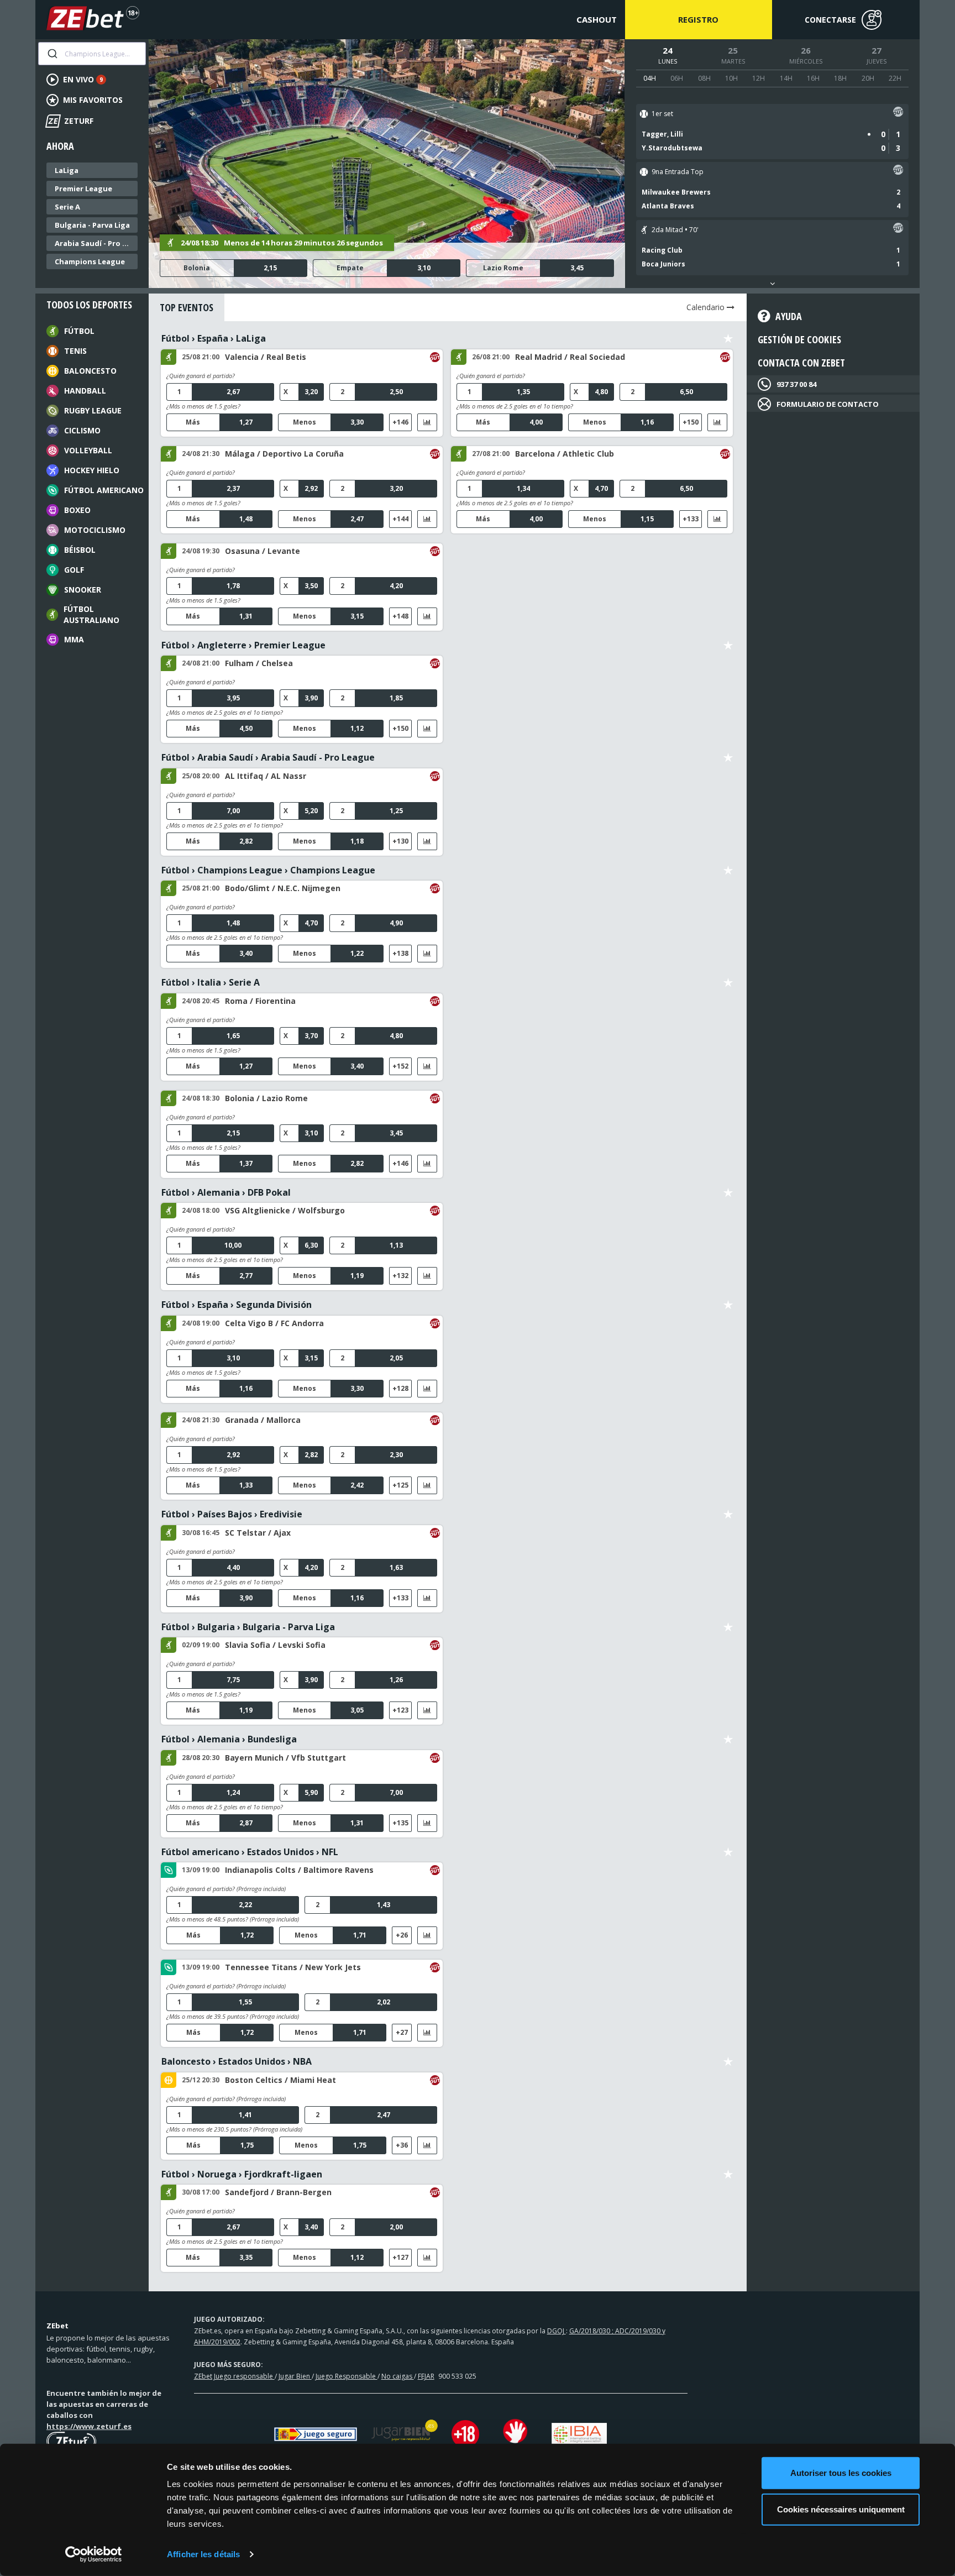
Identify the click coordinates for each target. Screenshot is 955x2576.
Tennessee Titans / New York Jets (293, 1967)
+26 (402, 1935)
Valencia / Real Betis (266, 357)
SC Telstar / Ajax (258, 1533)
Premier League (83, 189)
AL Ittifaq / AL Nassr (266, 776)
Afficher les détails (203, 2554)
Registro (698, 19)
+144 (400, 519)
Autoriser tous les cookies (841, 2473)
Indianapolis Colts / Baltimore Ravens (299, 1870)
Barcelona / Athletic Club (565, 454)
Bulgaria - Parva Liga (92, 225)
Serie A (67, 207)
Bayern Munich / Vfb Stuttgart (285, 1758)
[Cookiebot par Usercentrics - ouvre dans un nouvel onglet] (94, 2554)
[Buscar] (52, 54)
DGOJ (557, 2331)
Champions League (90, 261)
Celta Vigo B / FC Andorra (274, 1323)
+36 (402, 2145)
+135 (400, 1823)
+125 (400, 1485)
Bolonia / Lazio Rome (266, 1098)
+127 (400, 2257)
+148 (400, 616)
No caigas (398, 2376)
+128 (400, 1388)
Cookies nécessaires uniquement (841, 2509)
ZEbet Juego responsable (234, 2376)
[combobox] (92, 54)
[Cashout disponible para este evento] (898, 114)
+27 (402, 2032)
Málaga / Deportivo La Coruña (284, 454)
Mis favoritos (93, 100)
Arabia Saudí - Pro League (95, 243)
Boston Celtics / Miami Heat (280, 2080)
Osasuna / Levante (263, 551)
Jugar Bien (295, 2376)
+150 (691, 422)
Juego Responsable (347, 2376)
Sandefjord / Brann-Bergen (278, 2192)
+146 (400, 422)
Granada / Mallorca (263, 1420)
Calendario (707, 307)
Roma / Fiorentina (260, 1001)
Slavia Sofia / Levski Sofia (275, 1645)
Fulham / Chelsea (259, 663)
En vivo (83, 79)
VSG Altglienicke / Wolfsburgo (285, 1210)
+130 (400, 841)
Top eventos (187, 307)
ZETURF (70, 121)
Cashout (597, 19)
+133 (691, 519)
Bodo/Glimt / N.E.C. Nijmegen (283, 888)
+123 (400, 1710)
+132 (400, 1276)
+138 (400, 953)
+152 (400, 1066)
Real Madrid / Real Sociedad (570, 357)
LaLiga (67, 170)
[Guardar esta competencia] (728, 339)
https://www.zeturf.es (89, 2426)
